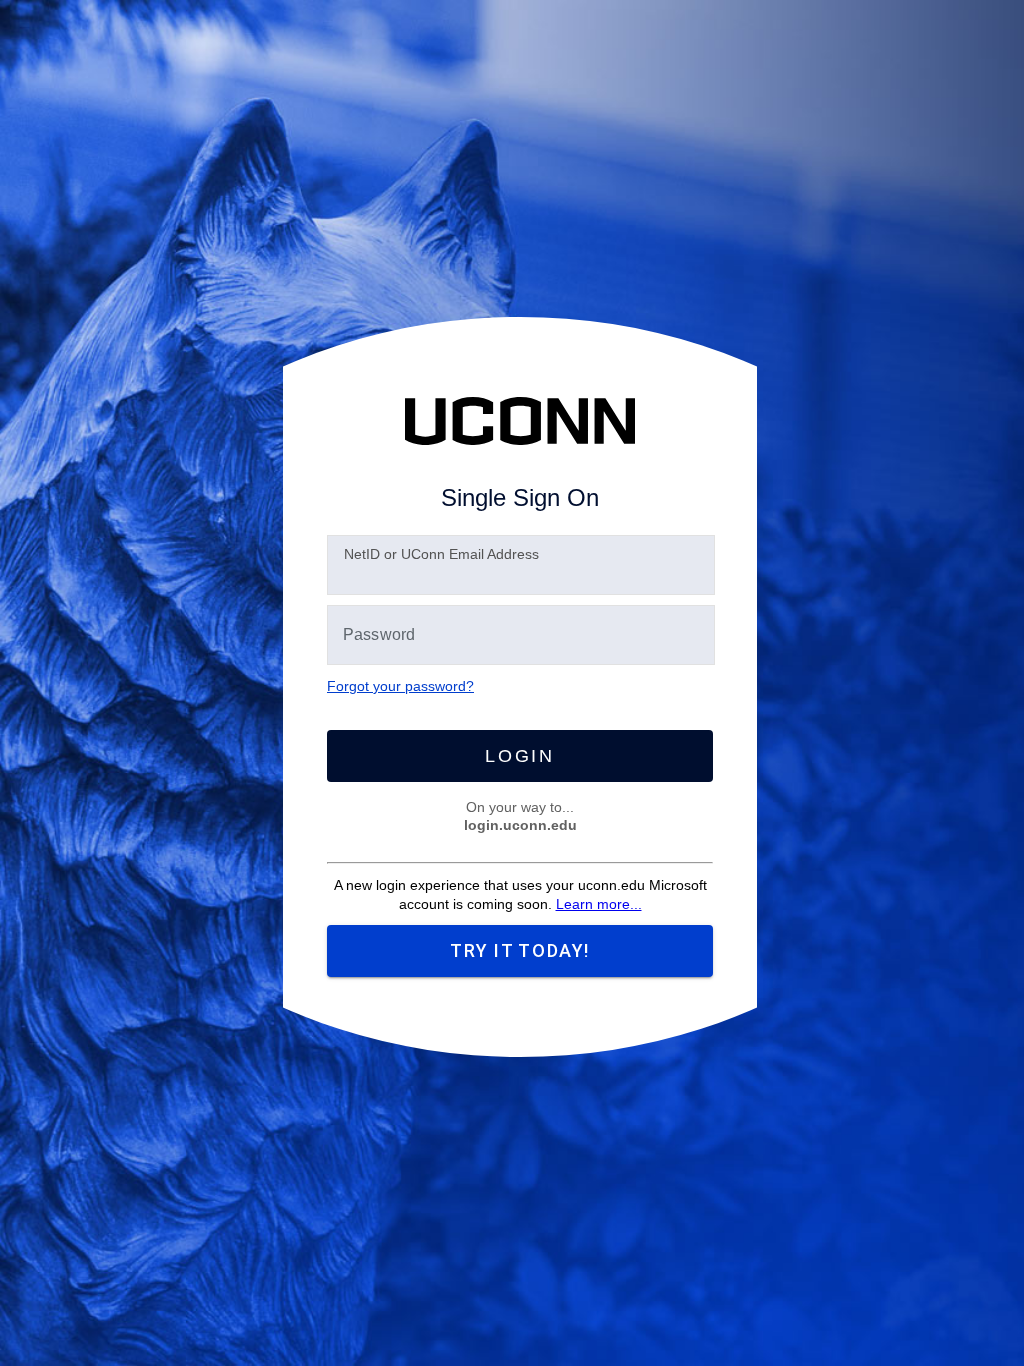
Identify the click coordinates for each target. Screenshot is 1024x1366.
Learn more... (599, 904)
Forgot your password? (400, 686)
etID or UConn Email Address (441, 554)
